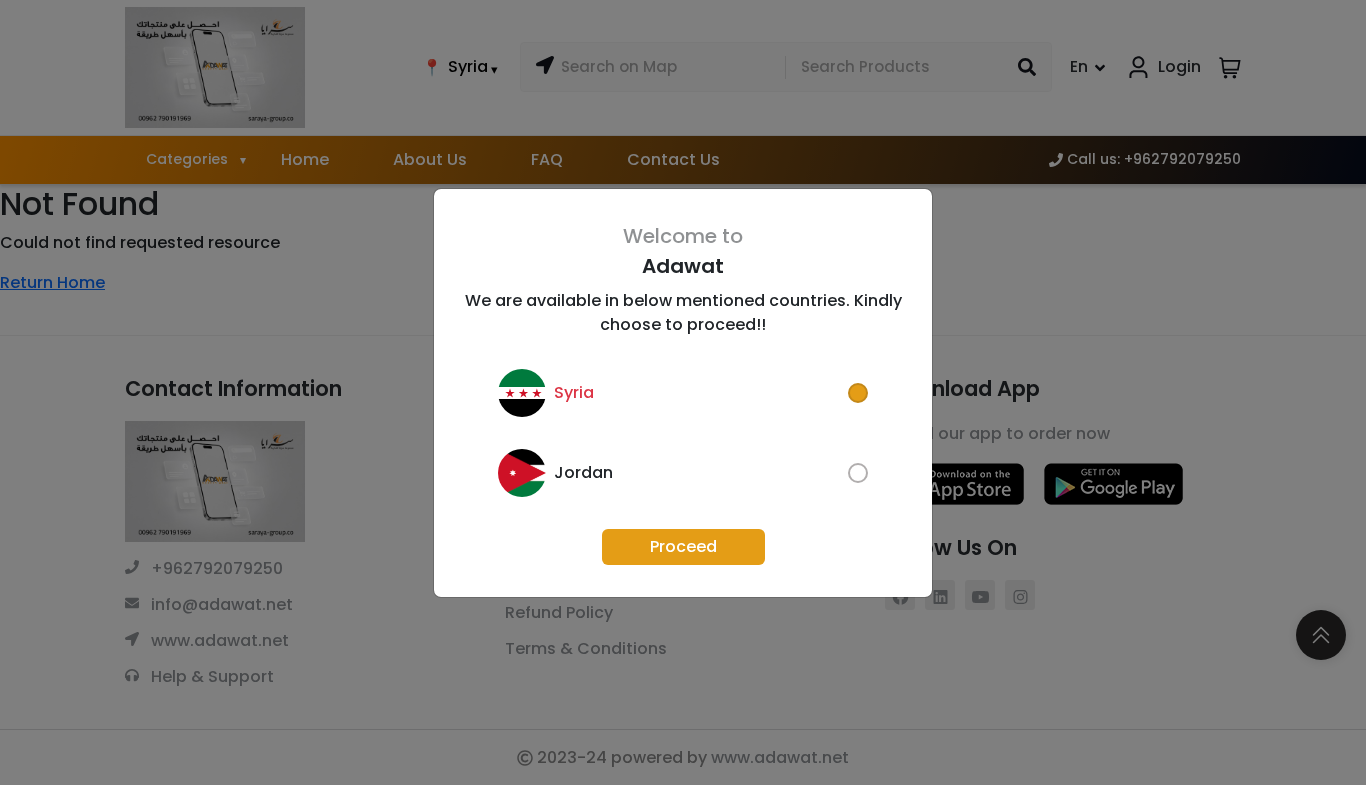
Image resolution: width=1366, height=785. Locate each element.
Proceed (683, 546)
